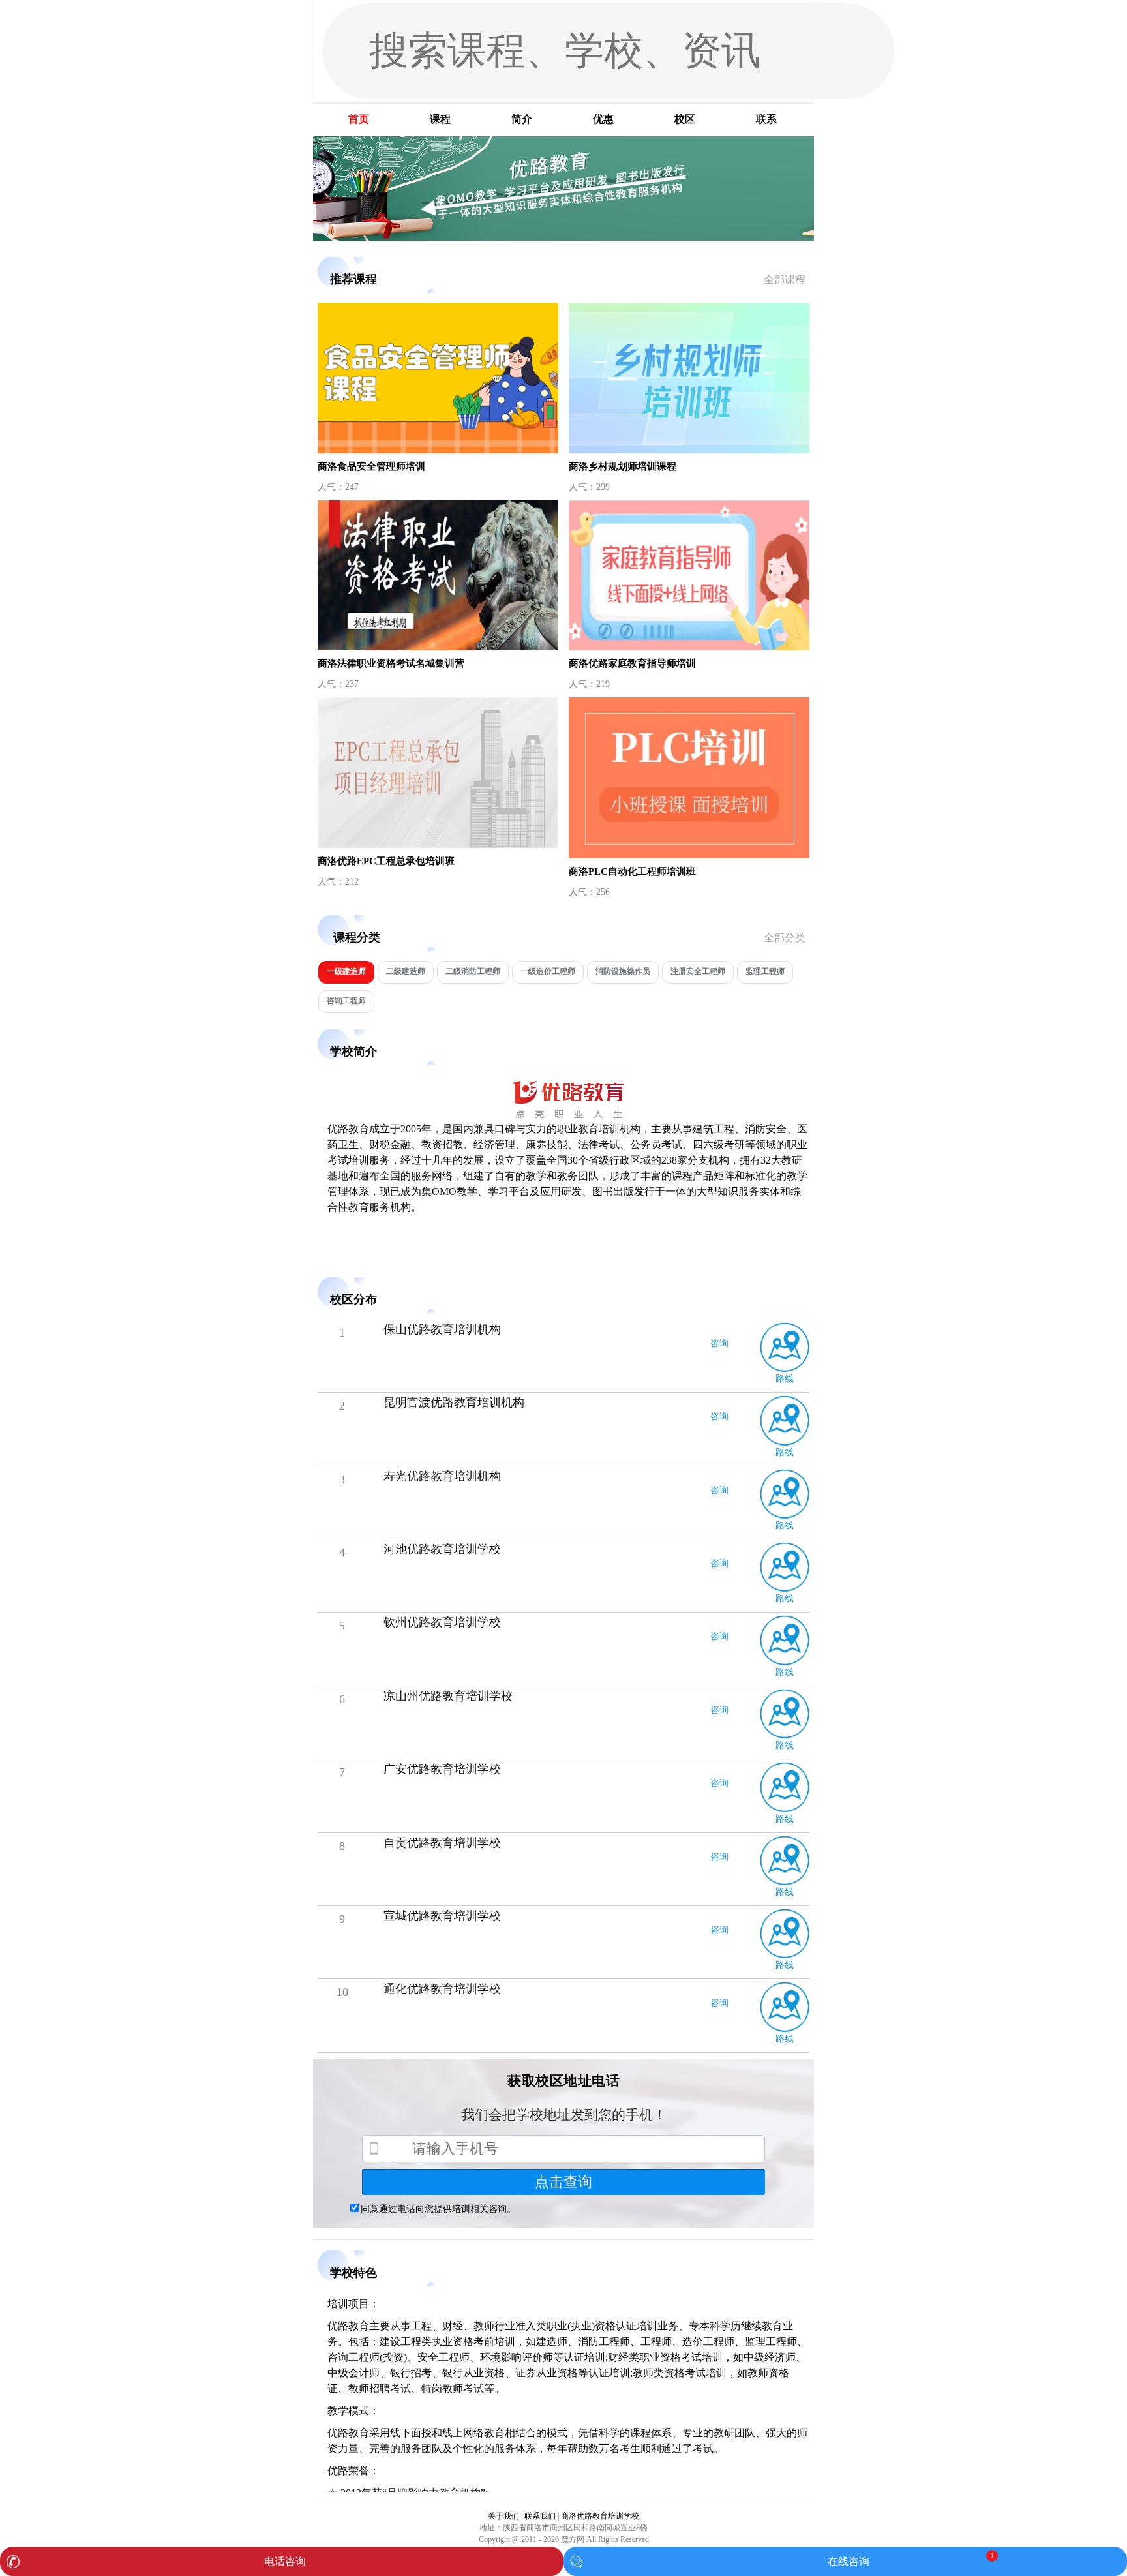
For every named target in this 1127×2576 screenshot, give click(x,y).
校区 (685, 119)
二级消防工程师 (473, 971)
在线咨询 (849, 2561)
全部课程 (785, 280)
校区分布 (353, 1299)
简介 (522, 119)
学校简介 (353, 1052)
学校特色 (353, 2273)
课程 (440, 119)
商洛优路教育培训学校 (600, 2516)
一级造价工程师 (548, 971)
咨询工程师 (346, 1001)
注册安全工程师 (698, 971)
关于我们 (503, 2516)
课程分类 (357, 937)
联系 (766, 119)
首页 (359, 119)
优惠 (603, 119)
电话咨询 (285, 2561)
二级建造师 (406, 971)
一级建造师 (346, 971)
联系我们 (540, 2516)
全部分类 (785, 938)
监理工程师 (765, 971)
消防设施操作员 (623, 971)
